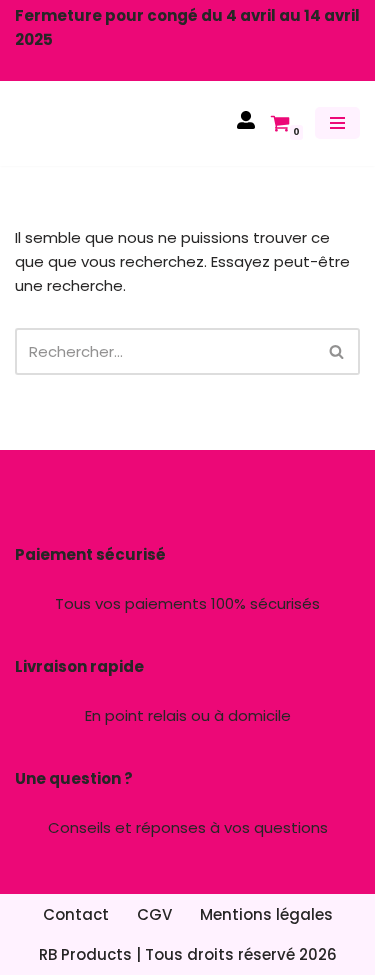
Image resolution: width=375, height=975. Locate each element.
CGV (154, 914)
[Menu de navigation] (337, 123)
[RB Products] (75, 123)
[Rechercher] (337, 351)
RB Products (85, 954)
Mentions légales (266, 914)
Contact (76, 914)
